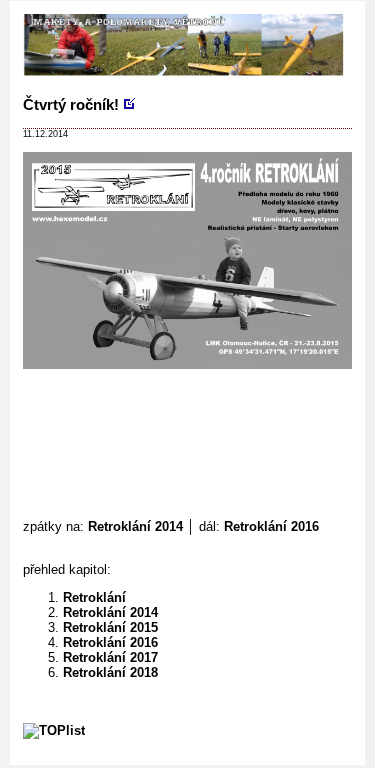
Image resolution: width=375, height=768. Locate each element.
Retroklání (94, 597)
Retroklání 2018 (110, 672)
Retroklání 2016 (271, 526)
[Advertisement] (199, 410)
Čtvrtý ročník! (71, 104)
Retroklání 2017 (110, 657)
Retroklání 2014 (135, 526)
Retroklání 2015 (110, 627)
